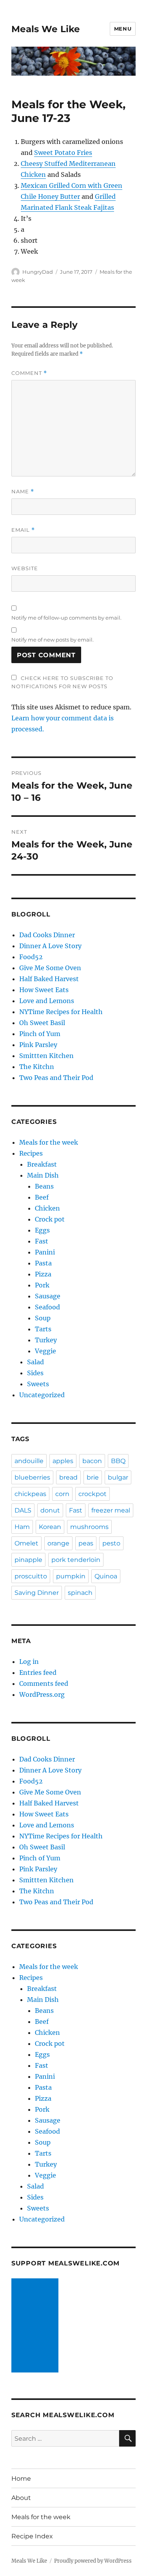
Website (25, 568)
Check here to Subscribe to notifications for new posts (62, 682)
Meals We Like (46, 29)
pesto (111, 1543)
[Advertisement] (36, 2326)
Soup (43, 1318)
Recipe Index (32, 2536)
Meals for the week (49, 1142)
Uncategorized (42, 1395)
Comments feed (44, 1683)
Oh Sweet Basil (42, 1023)
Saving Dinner (37, 1593)
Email (23, 530)
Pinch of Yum (40, 1034)
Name (23, 492)
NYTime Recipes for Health (61, 1012)
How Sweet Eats (44, 990)
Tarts (43, 1329)
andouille (29, 1461)
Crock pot (50, 1219)
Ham (22, 1527)
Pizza (43, 1274)
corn (62, 1494)
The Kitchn (37, 1067)
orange (58, 1543)
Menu (123, 29)
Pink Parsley (38, 1045)
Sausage (48, 1296)
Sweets (38, 1384)
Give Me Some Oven (50, 968)
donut (50, 1510)
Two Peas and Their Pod (56, 1078)
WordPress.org (42, 1694)
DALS (23, 1510)
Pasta (43, 1263)
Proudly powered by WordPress (93, 2561)
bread (68, 1477)
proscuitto (31, 1576)
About (21, 2498)
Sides (35, 1373)
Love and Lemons (47, 1001)
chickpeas (30, 1494)
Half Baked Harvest (49, 979)
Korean (50, 1527)
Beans (44, 1186)
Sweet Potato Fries (63, 153)
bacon (92, 1461)
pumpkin (71, 1576)
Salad (35, 1362)
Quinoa (106, 1576)
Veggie (45, 1351)
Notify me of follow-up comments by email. (66, 618)
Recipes (31, 1153)
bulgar (118, 1477)
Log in (29, 1662)
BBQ (118, 1461)
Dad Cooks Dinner (47, 935)
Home (21, 2479)
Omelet (26, 1543)
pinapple (28, 1560)
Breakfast (42, 1164)
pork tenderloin (76, 1560)
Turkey (46, 1340)
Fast (42, 1241)
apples (63, 1461)
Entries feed (38, 1672)
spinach (80, 1593)
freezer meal (111, 1510)
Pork (42, 1285)
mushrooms (89, 1527)
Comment (29, 373)
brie (93, 1477)
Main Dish (43, 1175)
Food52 (31, 957)
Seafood (47, 1307)
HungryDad (38, 272)
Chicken (47, 1208)
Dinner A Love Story (50, 946)
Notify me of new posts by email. (53, 640)
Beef (42, 1197)
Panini (45, 1252)
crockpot (93, 1494)
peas (86, 1543)
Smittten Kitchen (46, 1056)
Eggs (42, 1230)
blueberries (32, 1477)
